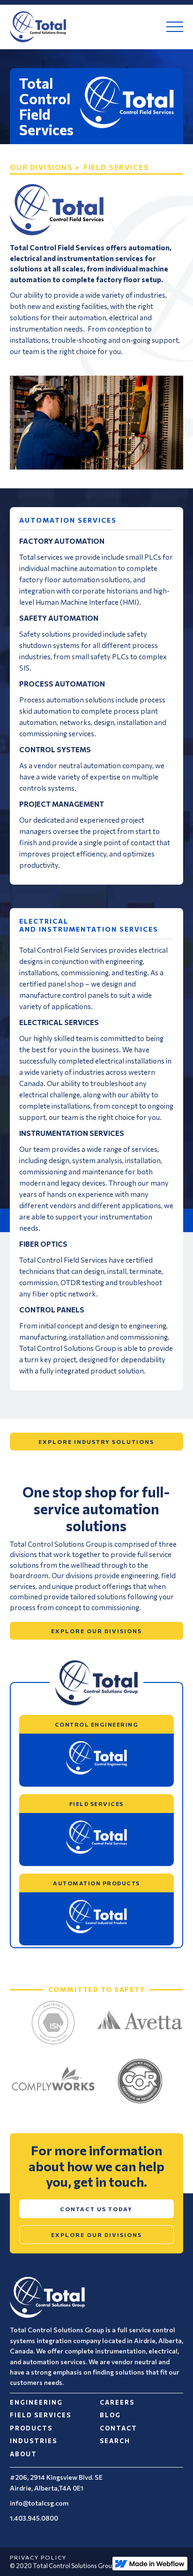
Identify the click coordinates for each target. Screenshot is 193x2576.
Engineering (36, 2402)
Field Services (41, 2415)
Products (31, 2428)
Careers (117, 2402)
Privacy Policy (38, 2557)
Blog (110, 2415)
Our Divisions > (45, 167)
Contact (119, 2428)
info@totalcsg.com (39, 2503)
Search (115, 2441)
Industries (33, 2441)
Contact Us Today (96, 2209)
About (23, 2454)
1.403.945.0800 (34, 2518)
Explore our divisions (96, 1631)
